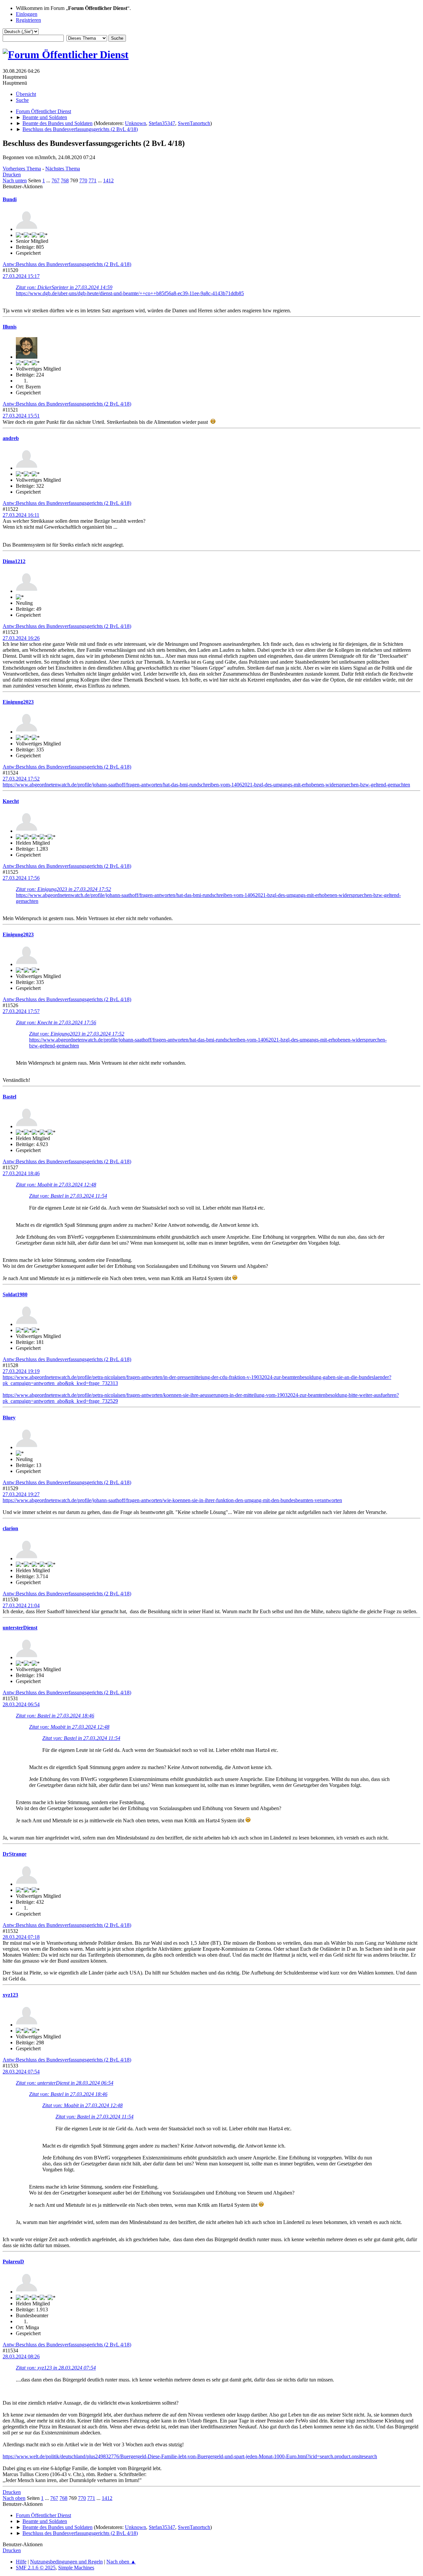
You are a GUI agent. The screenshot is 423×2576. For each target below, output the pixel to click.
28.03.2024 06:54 (21, 1704)
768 (65, 180)
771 (93, 180)
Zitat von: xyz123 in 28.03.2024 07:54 (56, 2368)
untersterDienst (20, 1628)
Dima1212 (14, 561)
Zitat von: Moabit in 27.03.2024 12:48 (56, 1185)
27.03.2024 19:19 (21, 1371)
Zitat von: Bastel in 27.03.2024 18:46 (55, 1716)
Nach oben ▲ (121, 2562)
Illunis (10, 327)
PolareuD (13, 2262)
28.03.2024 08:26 (21, 2356)
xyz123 (10, 1995)
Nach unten (15, 180)
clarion (10, 1528)
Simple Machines (76, 2568)
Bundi (10, 199)
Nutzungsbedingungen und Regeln (66, 2562)
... (49, 180)
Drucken (12, 175)
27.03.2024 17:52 (21, 779)
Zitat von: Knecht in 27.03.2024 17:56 (56, 1022)
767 (56, 180)
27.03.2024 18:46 (21, 1173)
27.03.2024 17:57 (21, 1011)
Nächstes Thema (63, 169)
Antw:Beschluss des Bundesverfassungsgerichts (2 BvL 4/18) (67, 264)
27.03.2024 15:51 (21, 416)
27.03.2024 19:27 (21, 1494)
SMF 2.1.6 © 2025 (36, 2568)
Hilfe (21, 2562)
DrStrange (15, 1854)
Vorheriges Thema (22, 169)
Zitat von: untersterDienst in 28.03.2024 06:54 (65, 2083)
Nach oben (14, 2498)
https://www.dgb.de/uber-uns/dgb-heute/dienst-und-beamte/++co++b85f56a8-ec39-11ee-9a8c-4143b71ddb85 (130, 293)
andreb (11, 438)
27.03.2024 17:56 (21, 878)
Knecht (11, 801)
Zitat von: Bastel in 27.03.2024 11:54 (68, 1196)
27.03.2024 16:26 (21, 638)
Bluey (9, 1418)
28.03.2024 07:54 (21, 2072)
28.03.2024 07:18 (21, 1937)
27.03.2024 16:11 (21, 515)
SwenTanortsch (194, 123)
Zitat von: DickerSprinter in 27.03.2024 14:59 (64, 287)
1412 (108, 180)
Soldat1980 (15, 1294)
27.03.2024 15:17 (21, 276)
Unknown (135, 123)
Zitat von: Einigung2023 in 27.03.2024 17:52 (63, 889)
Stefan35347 (162, 123)
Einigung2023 (18, 702)
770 (83, 180)
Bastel (9, 1097)
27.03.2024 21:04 (21, 1605)
